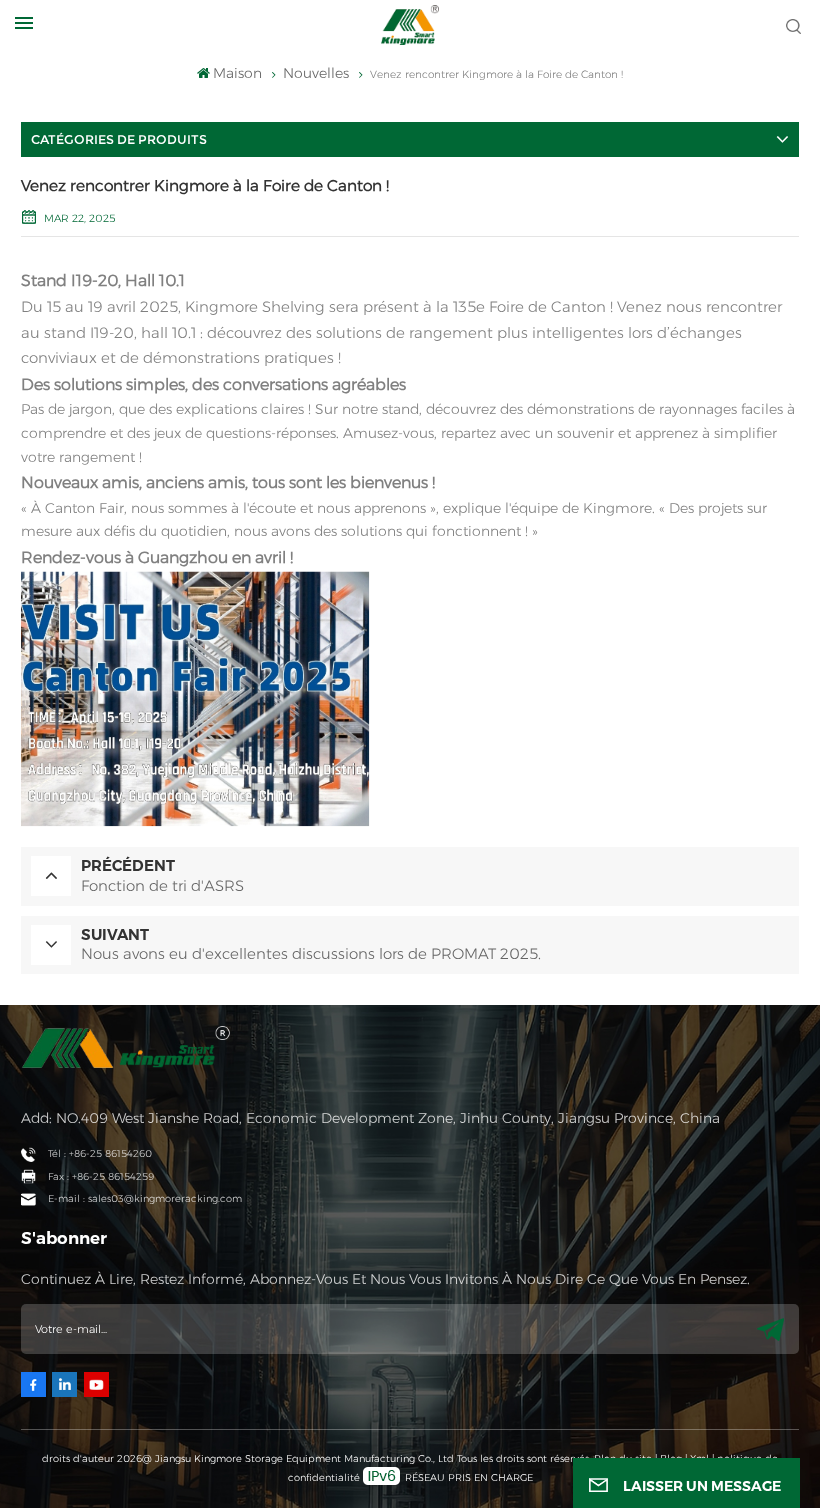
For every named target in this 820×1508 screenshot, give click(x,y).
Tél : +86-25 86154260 (100, 1153)
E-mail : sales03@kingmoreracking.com (145, 1198)
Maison (237, 73)
